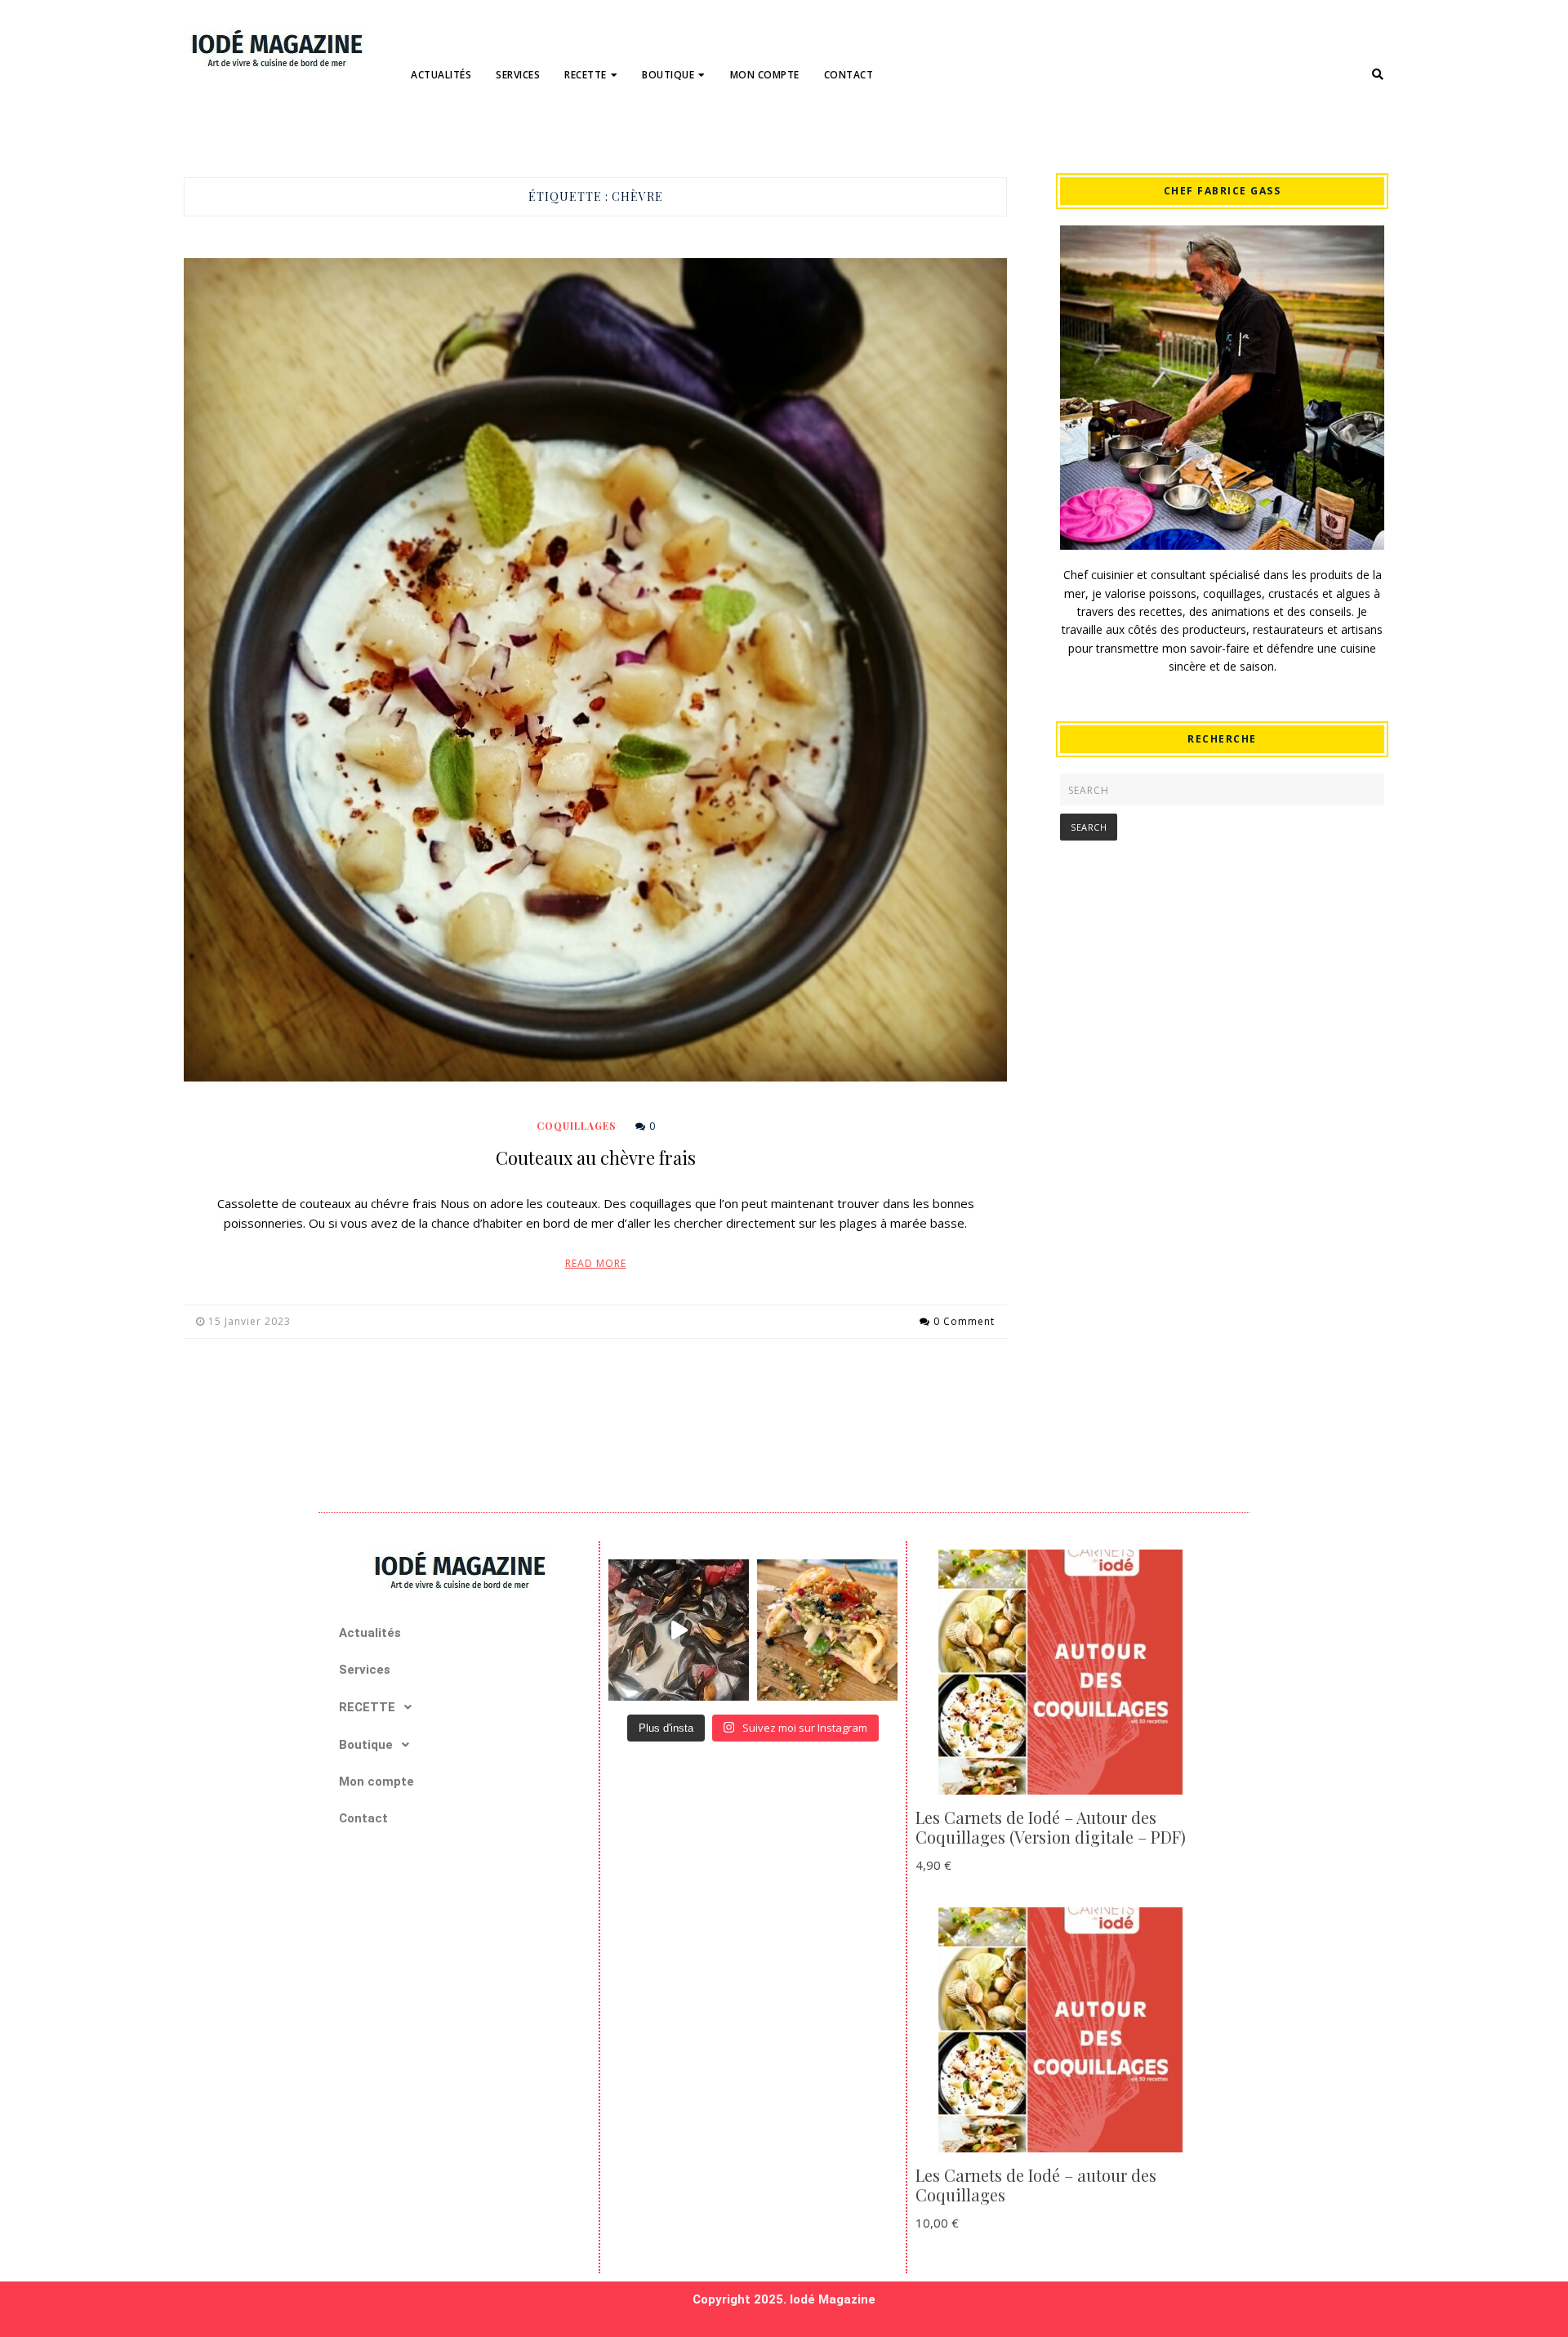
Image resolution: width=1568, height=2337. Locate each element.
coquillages (609, 129)
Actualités (441, 75)
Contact (849, 75)
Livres (668, 129)
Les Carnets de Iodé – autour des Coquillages (1036, 2185)
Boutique (668, 75)
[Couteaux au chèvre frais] (595, 670)
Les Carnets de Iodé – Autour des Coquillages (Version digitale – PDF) (1051, 1827)
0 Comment (964, 1321)
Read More (596, 1263)
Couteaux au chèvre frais (596, 1157)
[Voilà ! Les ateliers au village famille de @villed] (827, 1630)
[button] (459, 1707)
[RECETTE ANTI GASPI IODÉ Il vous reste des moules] (679, 1630)
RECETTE (586, 75)
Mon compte (765, 75)
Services (518, 75)
